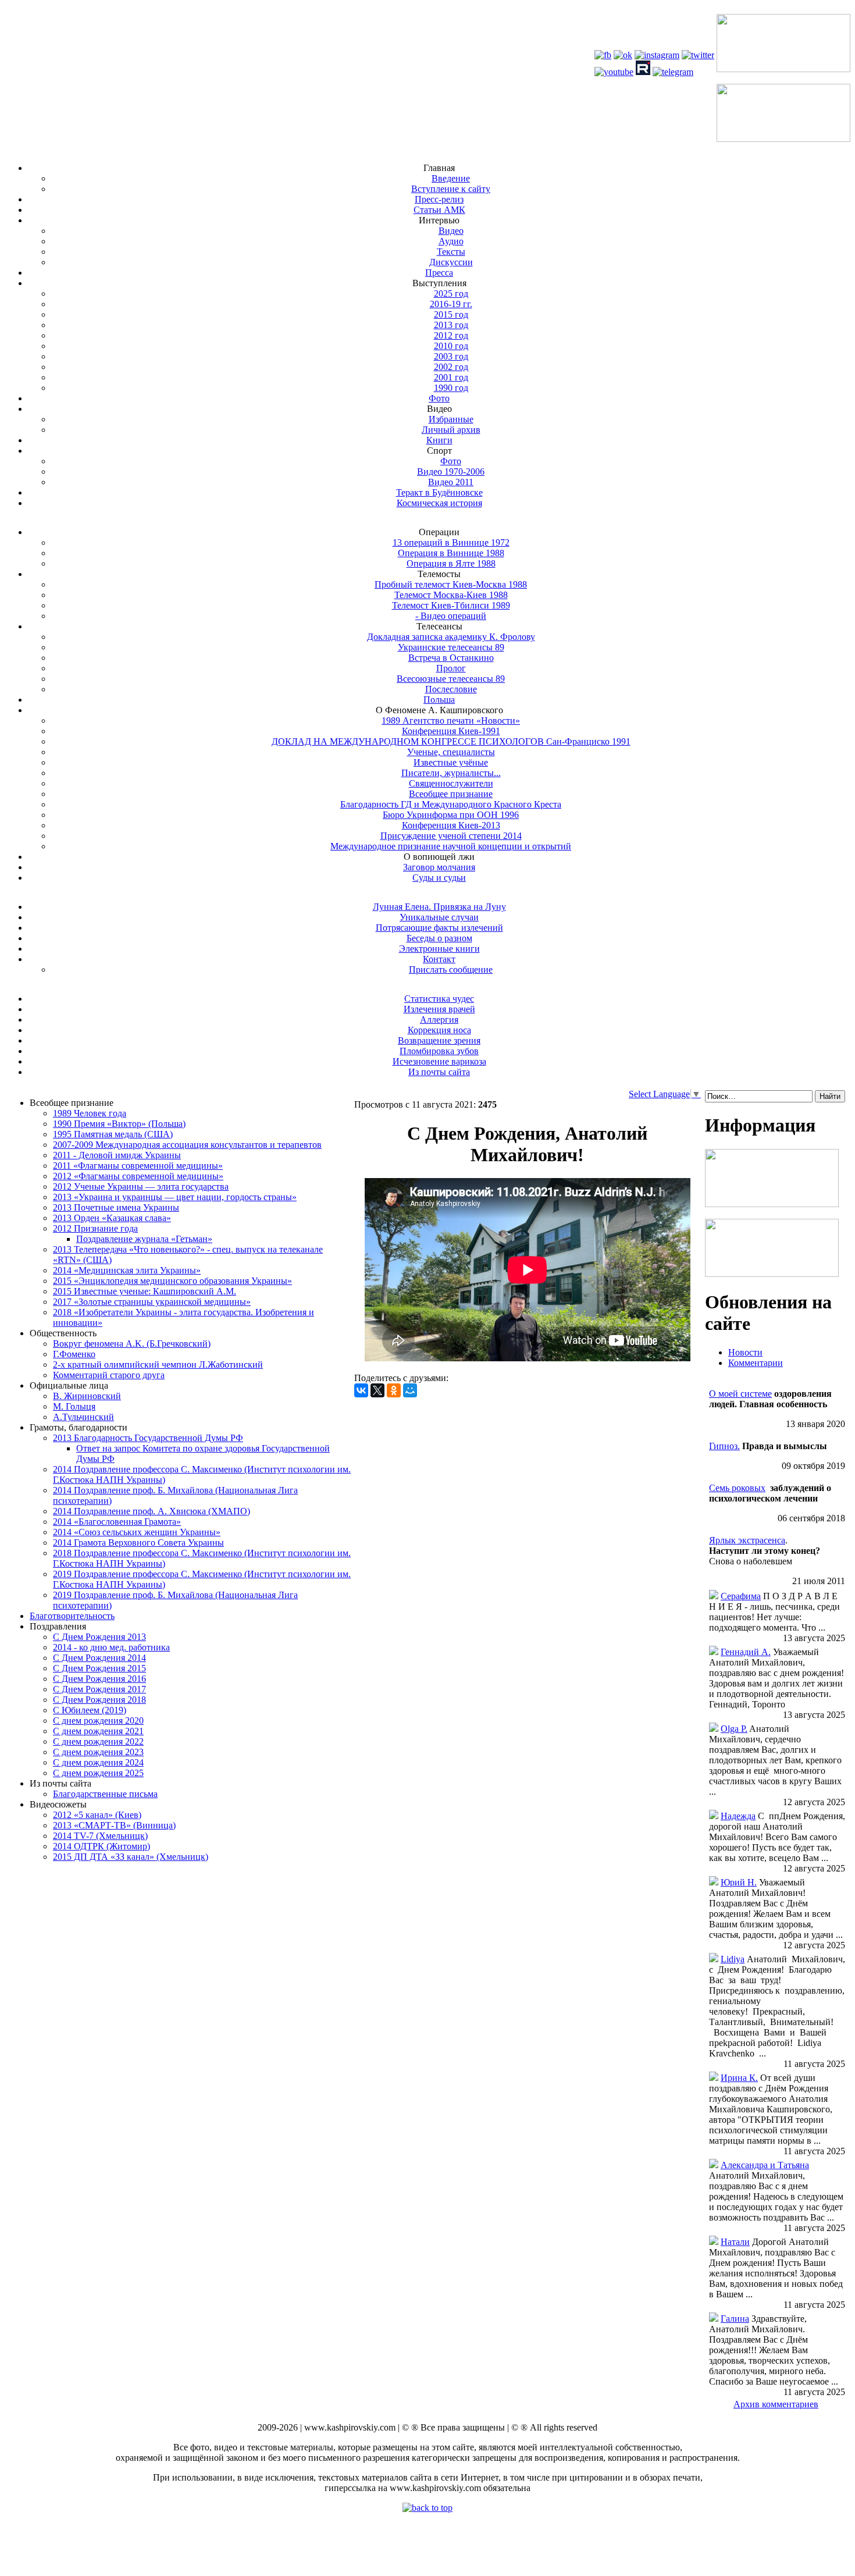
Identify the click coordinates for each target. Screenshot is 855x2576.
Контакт (439, 959)
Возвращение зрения (439, 1040)
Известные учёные (451, 762)
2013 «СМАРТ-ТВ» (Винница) (114, 1825)
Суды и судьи (439, 878)
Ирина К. (739, 2078)
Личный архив (451, 430)
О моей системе (740, 1394)
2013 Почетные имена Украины (116, 1207)
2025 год (451, 293)
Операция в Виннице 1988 (451, 553)
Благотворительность (72, 1616)
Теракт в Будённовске (439, 492)
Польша (439, 700)
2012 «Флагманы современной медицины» (138, 1176)
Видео (451, 231)
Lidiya (733, 1959)
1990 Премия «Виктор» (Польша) (119, 1124)
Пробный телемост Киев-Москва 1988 (451, 584)
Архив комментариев (776, 2404)
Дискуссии (451, 262)
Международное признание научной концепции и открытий (451, 846)
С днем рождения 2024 (98, 1762)
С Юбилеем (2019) (90, 1710)
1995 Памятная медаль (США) (113, 1134)
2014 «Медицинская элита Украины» (127, 1270)
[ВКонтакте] (361, 1390)
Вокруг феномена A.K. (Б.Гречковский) (132, 1344)
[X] (377, 1390)
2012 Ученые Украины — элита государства (141, 1186)
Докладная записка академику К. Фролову (451, 637)
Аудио (451, 241)
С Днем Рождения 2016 (99, 1679)
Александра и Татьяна (765, 2165)
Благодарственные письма (105, 1794)
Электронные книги (439, 949)
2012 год (451, 335)
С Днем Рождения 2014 (99, 1658)
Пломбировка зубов (439, 1051)
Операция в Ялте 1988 (451, 563)
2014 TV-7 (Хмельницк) (100, 1836)
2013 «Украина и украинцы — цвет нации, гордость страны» (175, 1197)
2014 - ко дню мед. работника (111, 1647)
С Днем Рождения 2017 (99, 1689)
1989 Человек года (90, 1113)
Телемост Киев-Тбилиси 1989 (451, 605)
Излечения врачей (439, 1009)
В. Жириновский (87, 1396)
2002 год (451, 367)
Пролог (451, 668)
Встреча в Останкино (451, 658)
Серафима (741, 1596)
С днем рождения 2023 (98, 1752)
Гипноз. (724, 1446)
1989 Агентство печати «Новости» (451, 721)
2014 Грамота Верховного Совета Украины (138, 1543)
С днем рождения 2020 (98, 1721)
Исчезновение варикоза (439, 1061)
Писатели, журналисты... (451, 773)
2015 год (451, 314)
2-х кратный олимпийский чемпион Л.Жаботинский (158, 1365)
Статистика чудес (439, 999)
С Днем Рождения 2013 (99, 1637)
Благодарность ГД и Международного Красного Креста (451, 804)
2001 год (451, 377)
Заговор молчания (439, 867)
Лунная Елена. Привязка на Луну (439, 907)
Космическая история (439, 503)
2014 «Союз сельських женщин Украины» (137, 1532)
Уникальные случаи (439, 917)
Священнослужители (451, 783)
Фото (439, 398)
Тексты (451, 252)
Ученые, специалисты (451, 752)
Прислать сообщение (451, 969)
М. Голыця (74, 1406)
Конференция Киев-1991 (451, 731)
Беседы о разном (439, 938)
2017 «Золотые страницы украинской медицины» (152, 1302)
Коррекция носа (439, 1030)
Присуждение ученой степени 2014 (451, 836)
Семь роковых (737, 1488)
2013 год (451, 325)
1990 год (451, 388)
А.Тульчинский (83, 1417)
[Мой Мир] (410, 1390)
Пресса (439, 273)
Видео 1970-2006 (451, 472)
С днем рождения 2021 (98, 1731)
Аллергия (439, 1020)
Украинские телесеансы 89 (451, 647)
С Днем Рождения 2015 (99, 1668)
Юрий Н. (739, 1882)
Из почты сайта (439, 1072)
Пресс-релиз (439, 199)
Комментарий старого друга (109, 1375)
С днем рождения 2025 (98, 1773)
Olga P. (734, 1729)
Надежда (738, 1816)
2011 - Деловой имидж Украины (117, 1155)
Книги (439, 440)
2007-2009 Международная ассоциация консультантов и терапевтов (187, 1145)
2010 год (451, 346)
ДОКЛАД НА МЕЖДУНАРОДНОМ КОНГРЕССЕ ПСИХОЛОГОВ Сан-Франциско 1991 (451, 741)
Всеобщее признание (451, 794)
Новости (745, 1352)
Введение (451, 178)
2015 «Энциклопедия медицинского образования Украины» (172, 1281)
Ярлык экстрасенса (747, 1540)
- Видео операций (451, 616)
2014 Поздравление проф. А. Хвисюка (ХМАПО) (152, 1511)
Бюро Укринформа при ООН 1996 (451, 815)
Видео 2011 (451, 482)
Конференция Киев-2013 (451, 825)
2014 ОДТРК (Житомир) (101, 1846)
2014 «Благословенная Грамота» (117, 1522)
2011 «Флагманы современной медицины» (138, 1166)
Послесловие (451, 689)
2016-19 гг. (451, 304)
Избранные (451, 419)
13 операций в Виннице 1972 (451, 542)
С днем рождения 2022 (98, 1741)
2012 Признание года (95, 1228)
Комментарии (756, 1363)
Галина (735, 2319)
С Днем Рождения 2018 (99, 1700)
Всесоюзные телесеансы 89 (451, 679)
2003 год (451, 356)
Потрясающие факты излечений (439, 928)
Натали (735, 2242)
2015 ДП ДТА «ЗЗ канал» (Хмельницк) (131, 1857)
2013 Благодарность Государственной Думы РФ (148, 1438)
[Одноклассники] (394, 1390)
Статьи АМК (439, 210)
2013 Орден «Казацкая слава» (112, 1218)
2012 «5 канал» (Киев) (97, 1815)
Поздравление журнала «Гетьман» (144, 1239)
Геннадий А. (746, 1652)
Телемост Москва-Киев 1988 (451, 595)
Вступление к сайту (451, 189)
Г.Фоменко (74, 1354)
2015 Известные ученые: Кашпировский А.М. (145, 1291)
